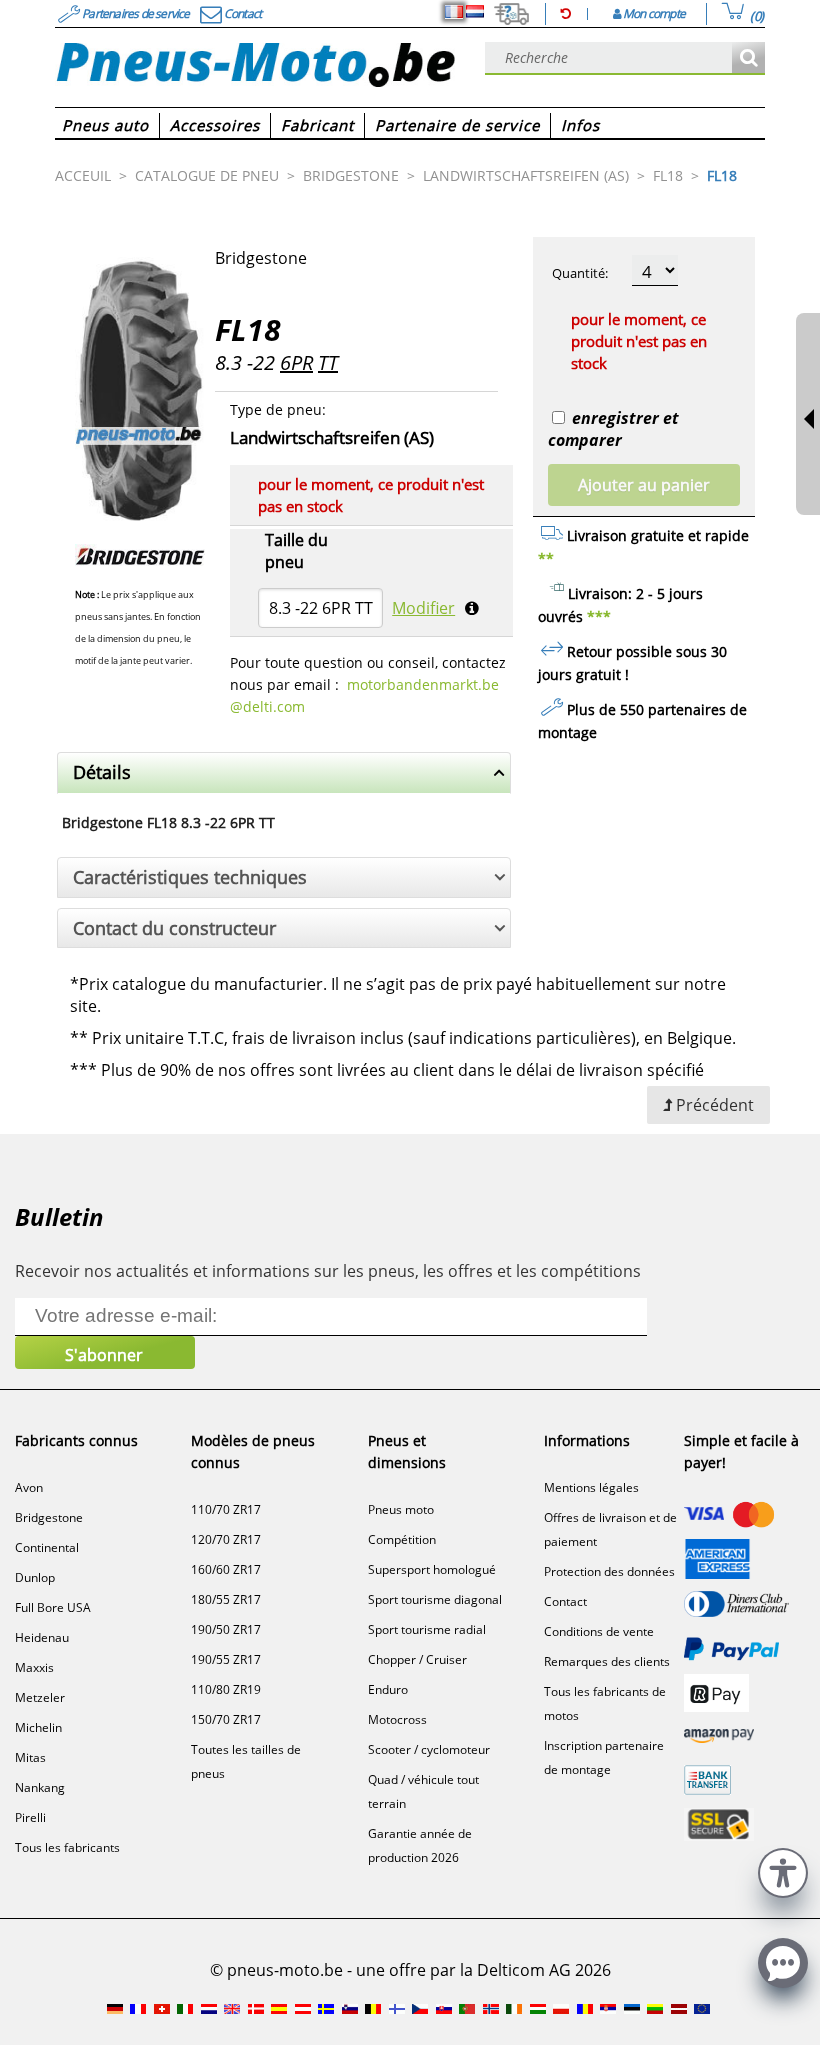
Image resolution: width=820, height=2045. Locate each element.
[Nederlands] (475, 12)
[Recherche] (748, 58)
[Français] (454, 12)
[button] (783, 1870)
